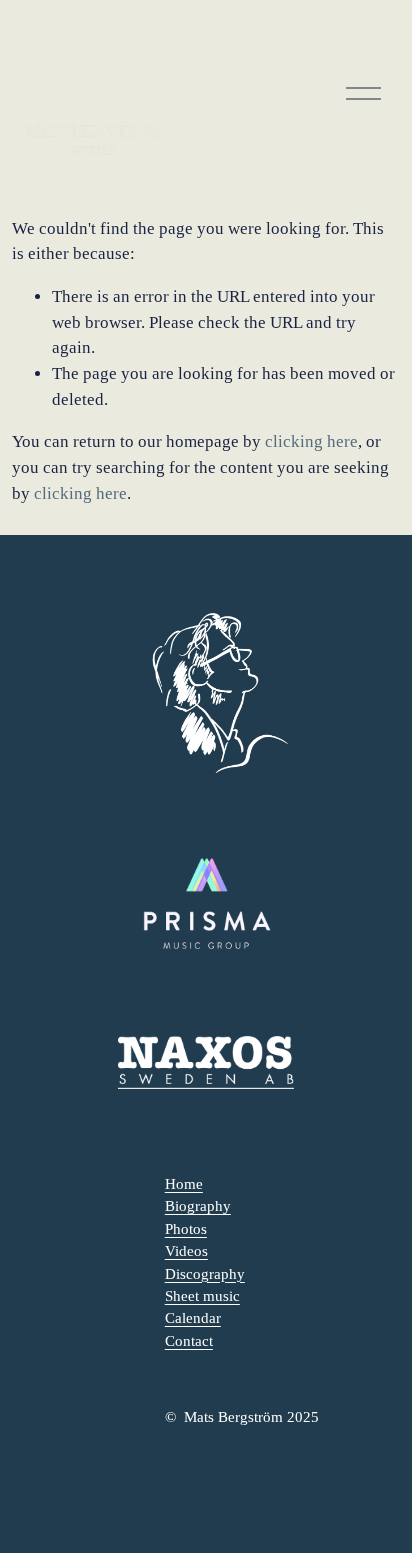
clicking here (311, 441)
